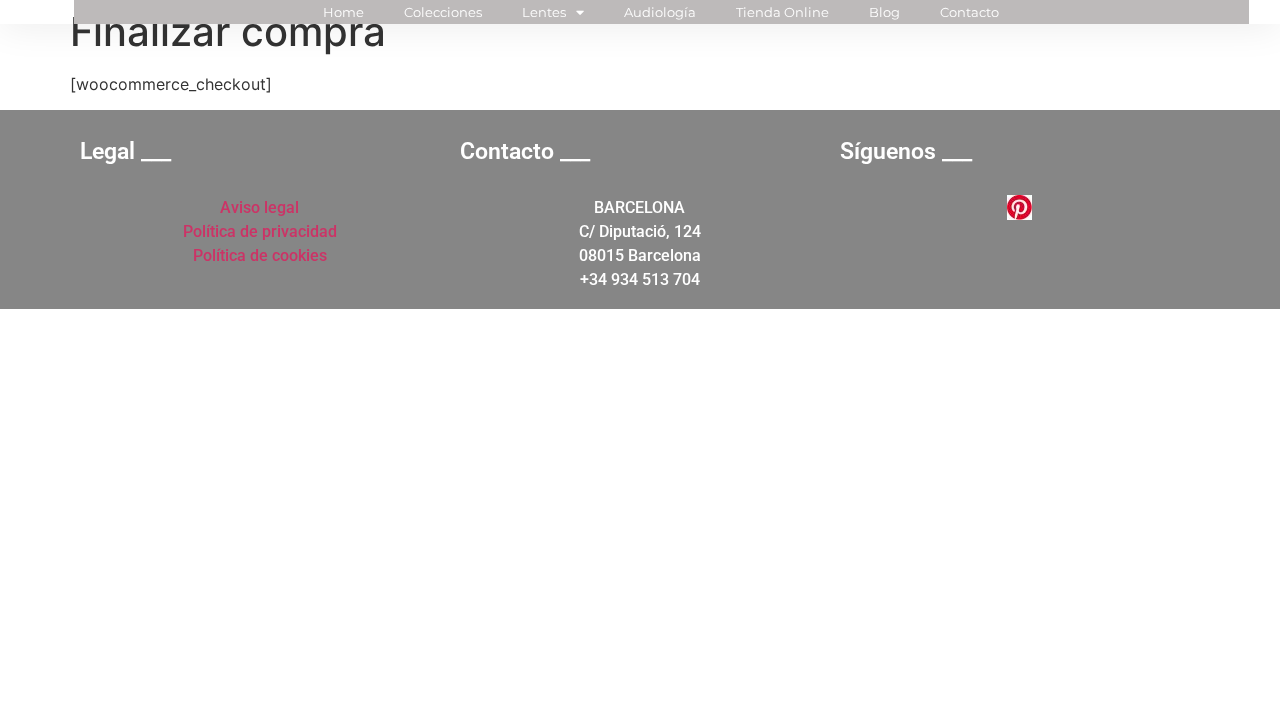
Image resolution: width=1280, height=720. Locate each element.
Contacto (969, 12)
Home (343, 12)
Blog (884, 12)
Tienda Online (782, 12)
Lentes (544, 12)
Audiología (660, 12)
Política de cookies (260, 255)
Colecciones (443, 12)
